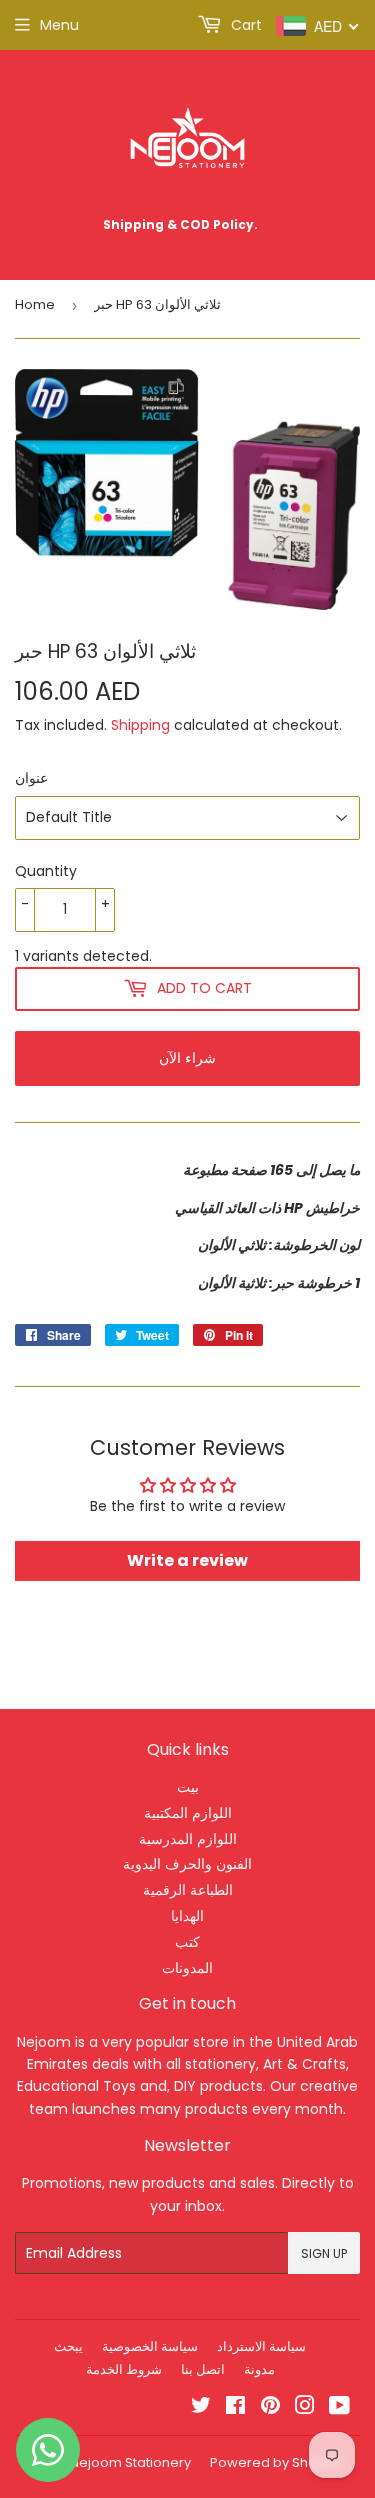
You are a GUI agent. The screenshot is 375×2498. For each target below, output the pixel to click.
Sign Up (324, 2253)
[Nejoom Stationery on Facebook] (235, 2408)
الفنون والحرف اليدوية (187, 1864)
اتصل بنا (203, 2369)
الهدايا (187, 1916)
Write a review (187, 1560)
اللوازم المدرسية (188, 1839)
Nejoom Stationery (130, 2462)
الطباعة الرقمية (188, 1890)
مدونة (259, 2369)
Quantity (46, 871)
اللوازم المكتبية (188, 1813)
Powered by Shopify (275, 2462)
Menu (59, 25)
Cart (244, 25)
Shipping (140, 725)
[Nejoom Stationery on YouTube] (339, 2408)
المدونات (187, 1968)
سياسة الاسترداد (261, 2346)
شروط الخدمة (124, 2369)
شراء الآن (187, 1058)
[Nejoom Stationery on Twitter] (201, 2408)
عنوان (31, 778)
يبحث (68, 2346)
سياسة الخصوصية (150, 2346)
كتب (187, 1942)
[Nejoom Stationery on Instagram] (305, 2408)
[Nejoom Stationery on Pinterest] (270, 2408)
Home (35, 304)
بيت (188, 1787)
